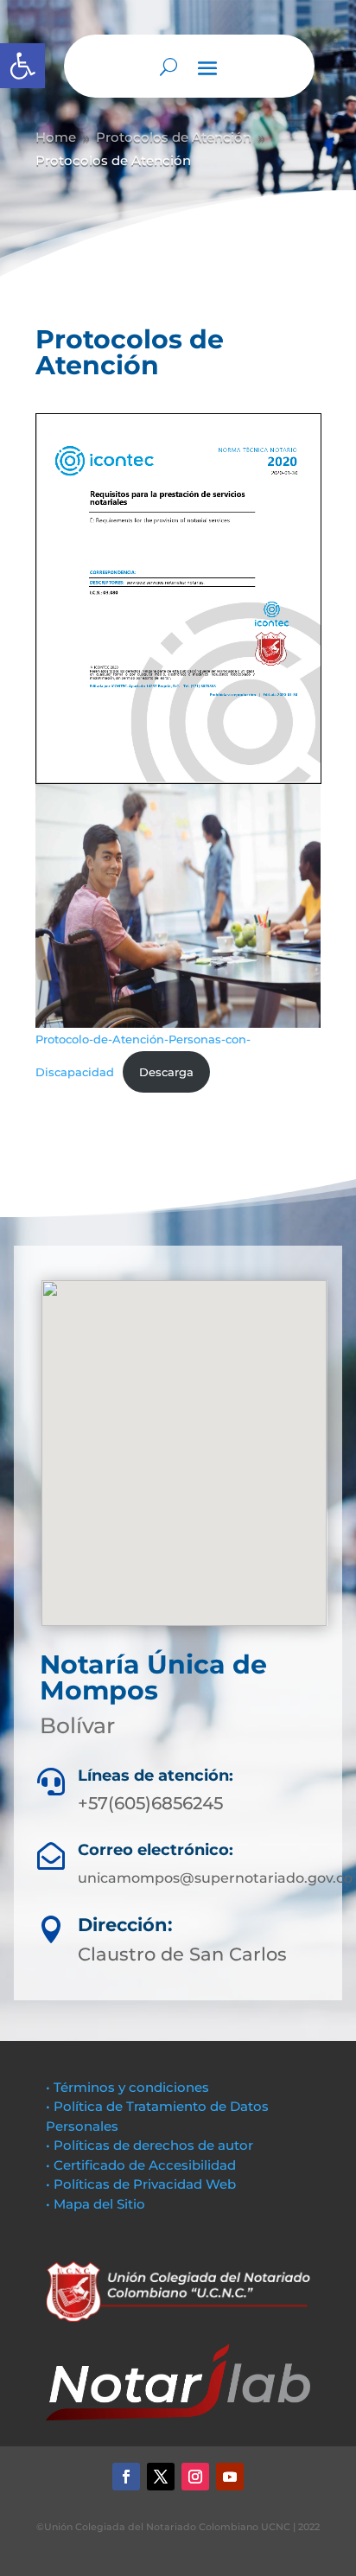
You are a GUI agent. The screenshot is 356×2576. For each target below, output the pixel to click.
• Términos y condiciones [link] (127, 2087)
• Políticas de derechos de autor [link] (149, 2145)
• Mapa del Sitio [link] (97, 2204)
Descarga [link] (166, 1072)
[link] (22, 66)
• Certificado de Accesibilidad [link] (141, 2165)
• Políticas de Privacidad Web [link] (141, 2184)
